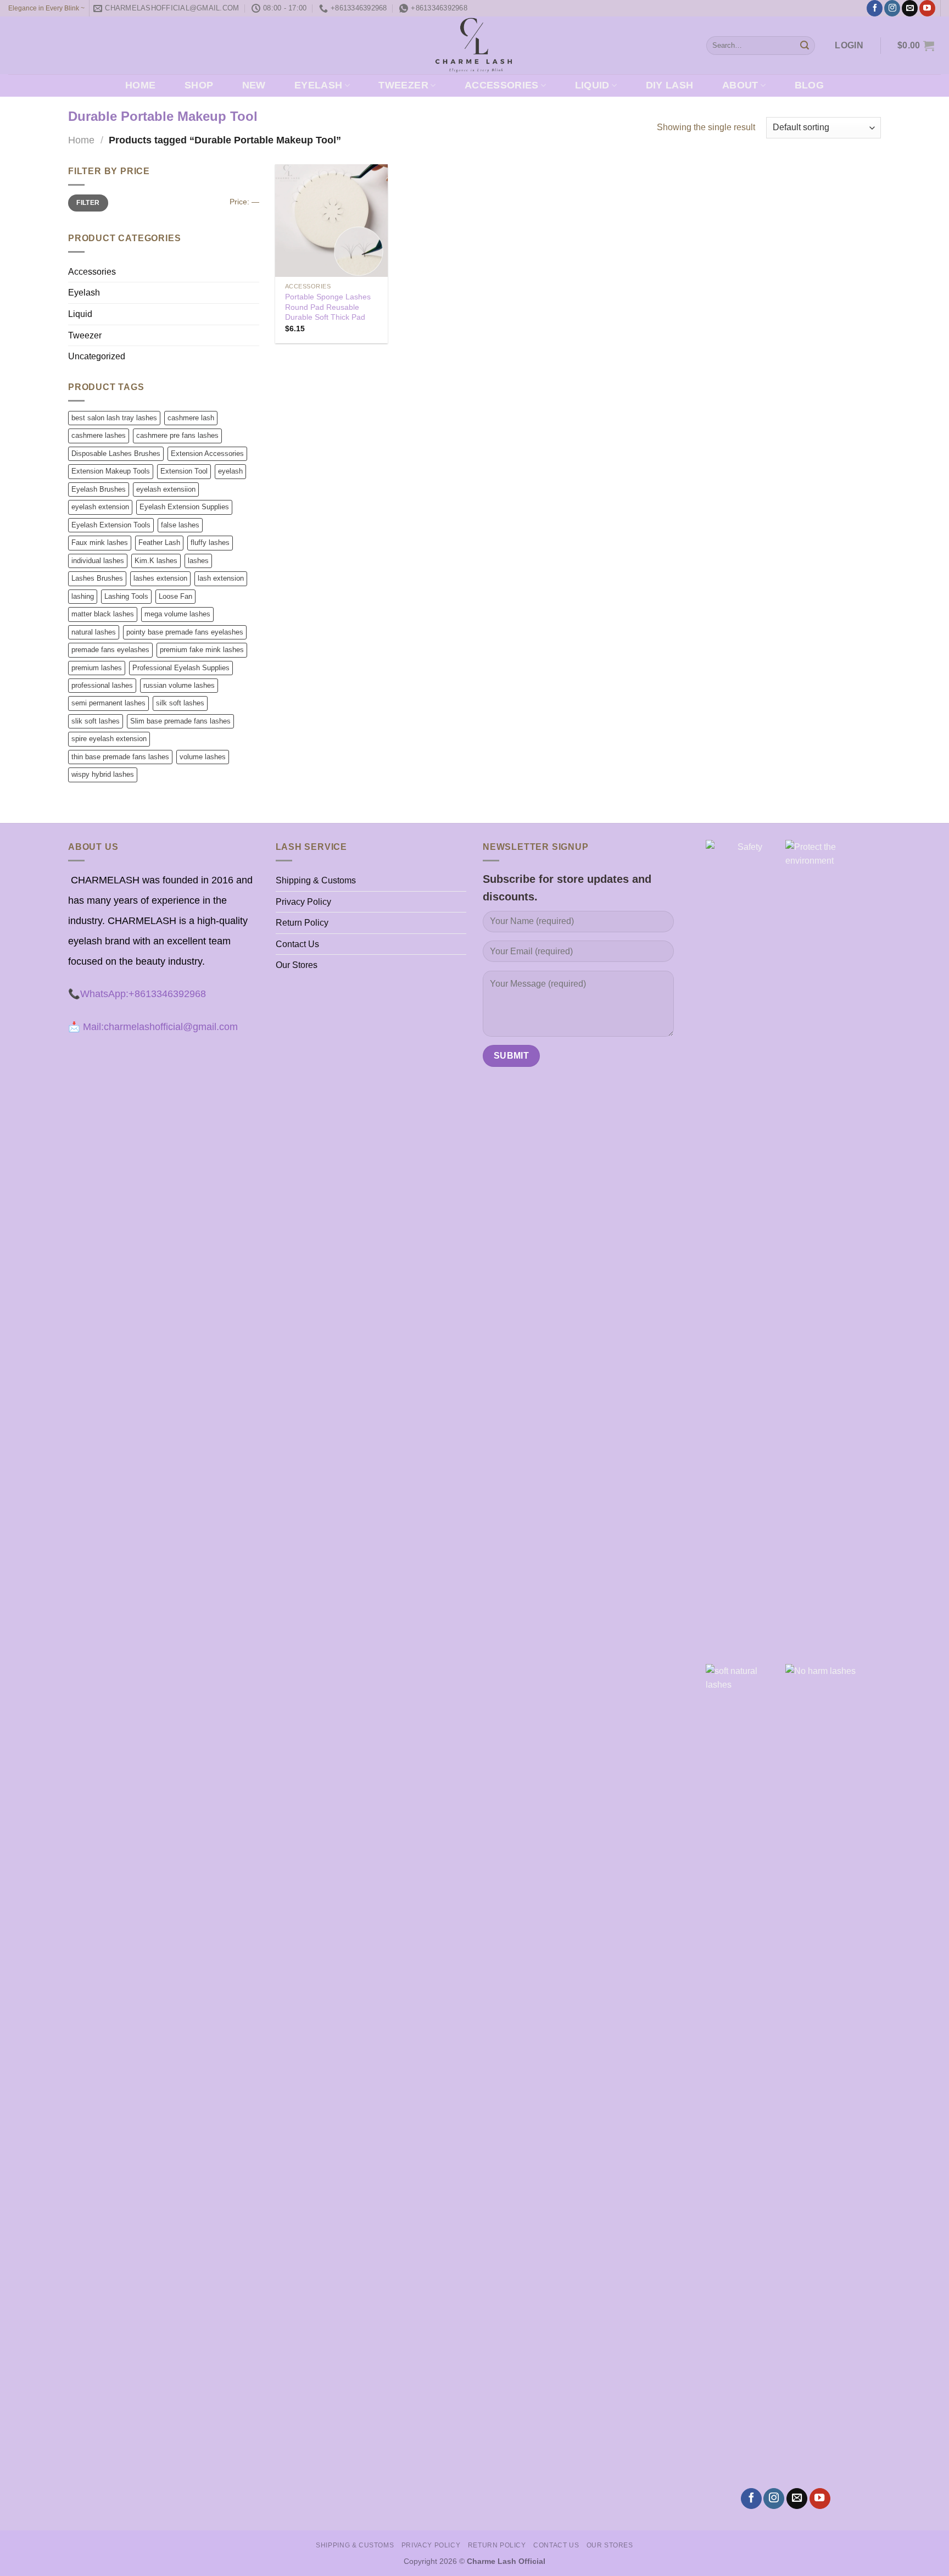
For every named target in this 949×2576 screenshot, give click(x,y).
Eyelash (318, 85)
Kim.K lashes (156, 561)
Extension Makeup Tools (111, 471)
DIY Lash (670, 85)
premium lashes (97, 668)
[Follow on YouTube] (927, 8)
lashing (83, 596)
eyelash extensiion (166, 489)
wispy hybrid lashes (103, 774)
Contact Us (297, 944)
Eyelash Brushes (99, 489)
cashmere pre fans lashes (177, 435)
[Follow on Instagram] (892, 8)
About (740, 85)
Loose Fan (175, 596)
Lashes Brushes (97, 578)
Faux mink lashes (100, 543)
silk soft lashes (180, 703)
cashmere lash (191, 418)
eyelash (230, 471)
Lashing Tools (126, 596)
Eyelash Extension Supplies (184, 507)
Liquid (592, 85)
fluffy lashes (210, 543)
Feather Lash (159, 543)
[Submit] (805, 46)
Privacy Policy (303, 902)
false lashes (180, 525)
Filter (88, 203)
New (254, 85)
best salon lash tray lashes (114, 418)
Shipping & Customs (316, 880)
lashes (198, 561)
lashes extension (160, 578)
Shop (199, 85)
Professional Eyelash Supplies (181, 668)
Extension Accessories (207, 454)
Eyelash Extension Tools (111, 525)
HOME (140, 85)
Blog (809, 85)
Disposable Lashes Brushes (116, 454)
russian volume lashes (179, 685)
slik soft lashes (96, 721)
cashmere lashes (99, 435)
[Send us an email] (910, 8)
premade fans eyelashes (110, 650)
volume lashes (203, 757)
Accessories (502, 85)
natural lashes (94, 632)
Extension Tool (184, 471)
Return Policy (302, 923)
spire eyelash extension (109, 739)
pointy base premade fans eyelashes (185, 632)
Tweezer (403, 85)
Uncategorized (97, 356)
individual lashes (98, 561)
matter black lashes (103, 614)
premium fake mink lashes (202, 650)
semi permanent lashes (108, 703)
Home (81, 140)
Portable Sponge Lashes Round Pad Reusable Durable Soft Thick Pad (328, 307)
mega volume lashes (177, 614)
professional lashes (102, 685)
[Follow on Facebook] (875, 8)
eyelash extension (100, 507)
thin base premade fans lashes (120, 757)
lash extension (221, 578)
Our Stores (297, 965)
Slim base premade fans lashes (180, 721)
